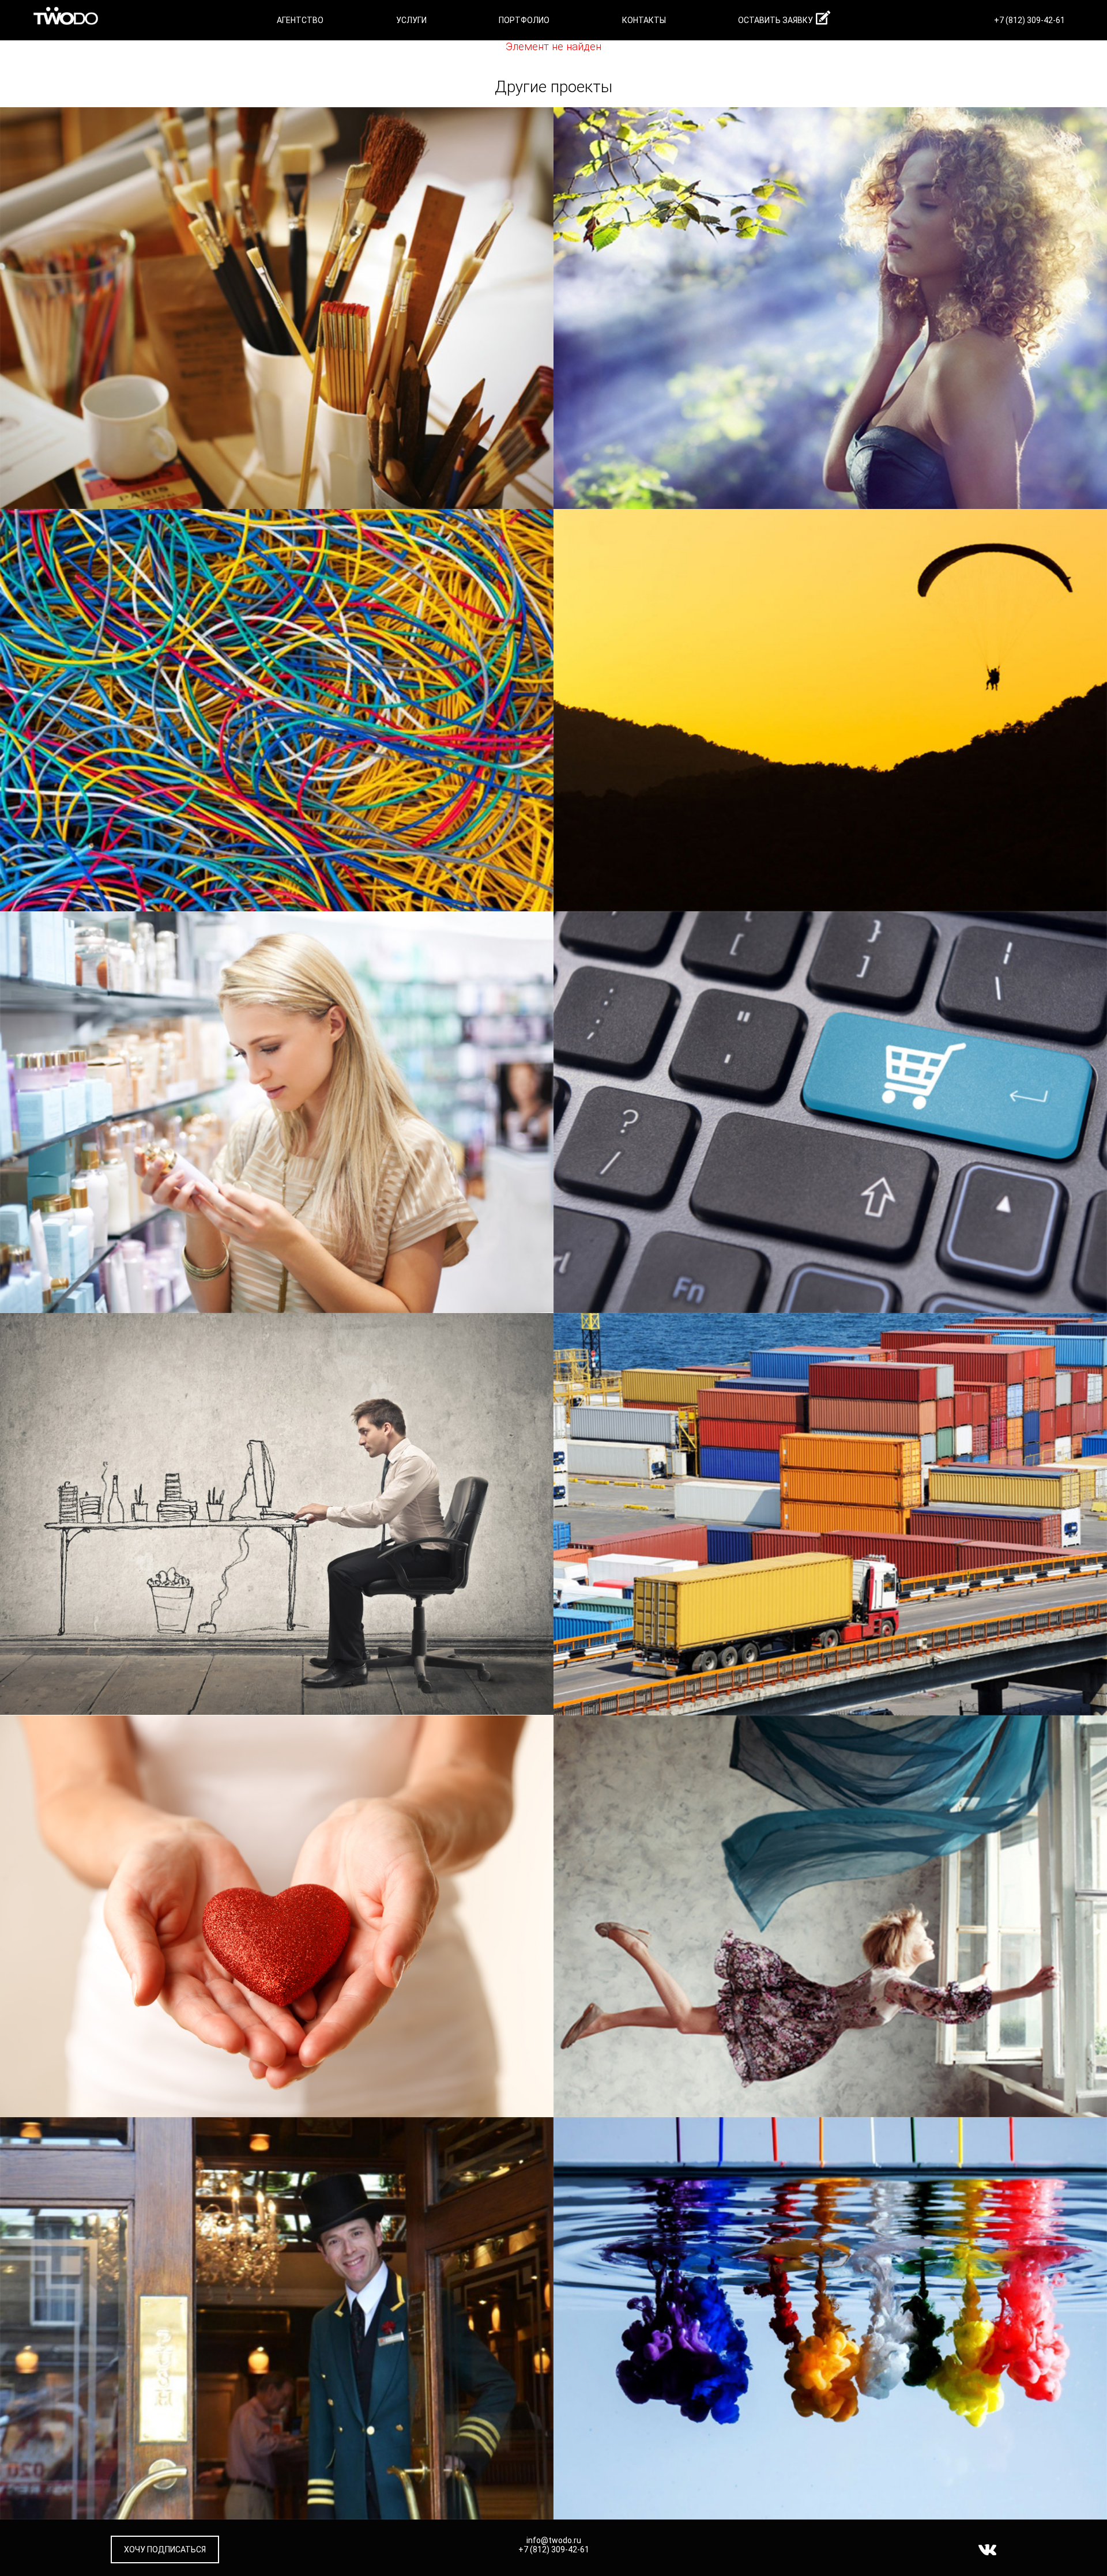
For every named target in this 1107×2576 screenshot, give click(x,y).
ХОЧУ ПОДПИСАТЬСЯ (165, 2549)
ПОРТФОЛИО (524, 20)
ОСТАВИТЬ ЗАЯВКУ (775, 20)
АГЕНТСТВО (300, 20)
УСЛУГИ (411, 20)
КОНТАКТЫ (644, 20)
